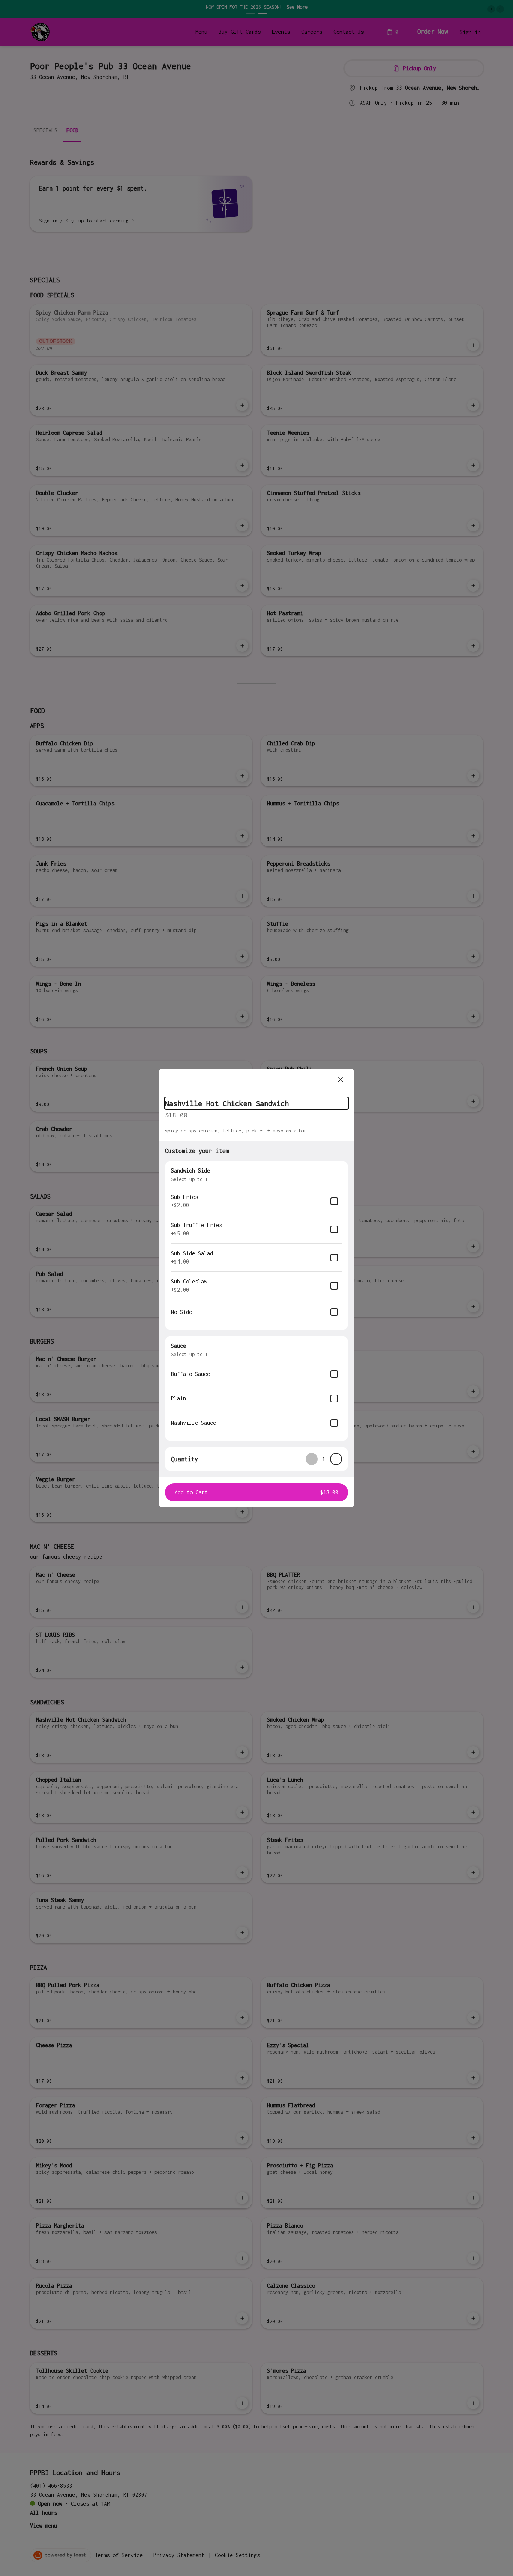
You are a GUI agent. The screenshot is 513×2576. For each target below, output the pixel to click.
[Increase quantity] (336, 1459)
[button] (256, 1492)
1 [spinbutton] (324, 1459)
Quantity (184, 1459)
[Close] (341, 1080)
